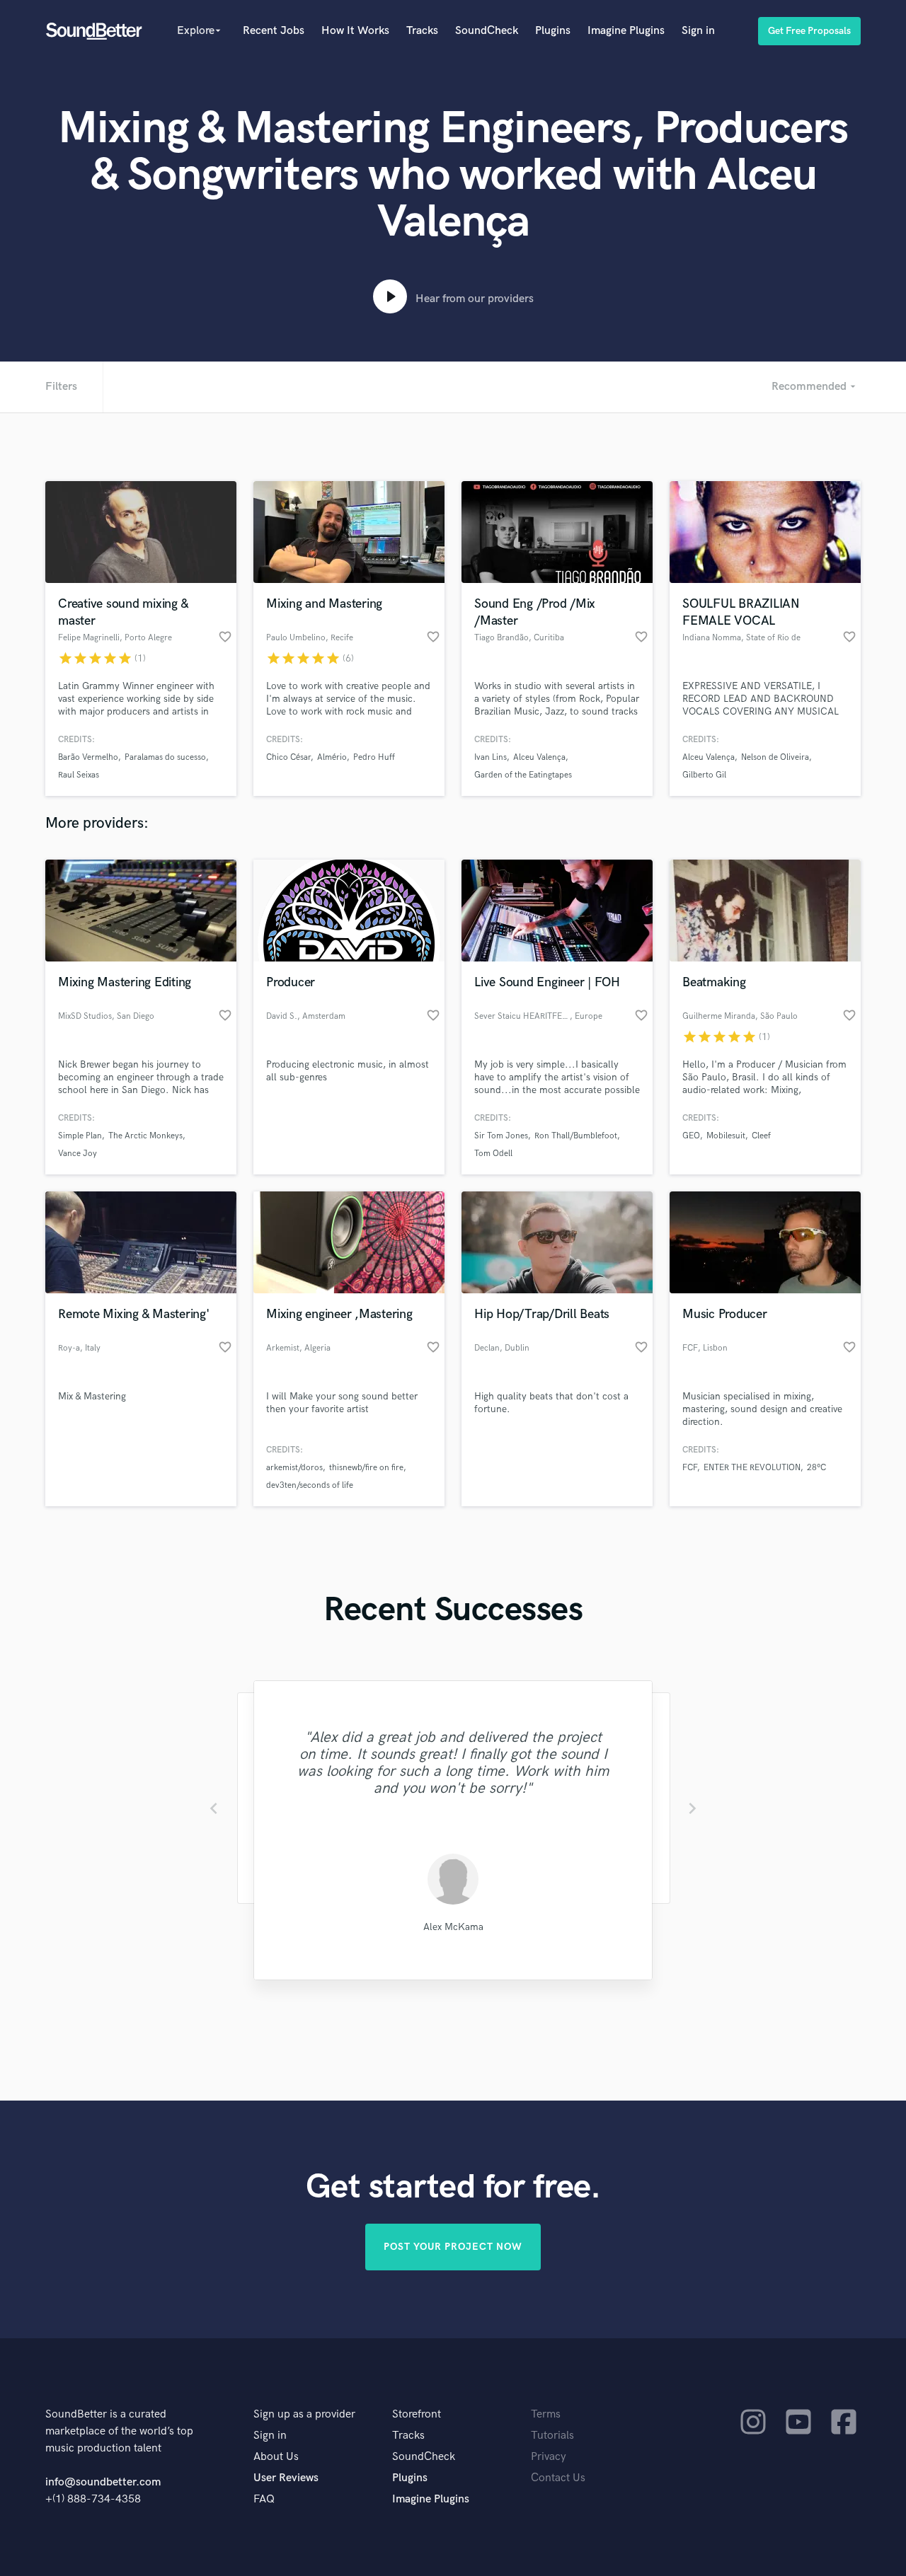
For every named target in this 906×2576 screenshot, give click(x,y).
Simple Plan (80, 1136)
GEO (691, 1136)
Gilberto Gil (704, 775)
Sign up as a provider (304, 2414)
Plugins (553, 31)
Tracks (422, 31)
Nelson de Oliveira (775, 757)
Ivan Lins (491, 757)
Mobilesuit (726, 1136)
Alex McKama (453, 1927)
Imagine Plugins (626, 31)
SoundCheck (487, 31)
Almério (332, 757)
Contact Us (558, 2478)
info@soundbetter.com (103, 2482)
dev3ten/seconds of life (310, 1485)
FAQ (264, 2499)
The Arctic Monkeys (145, 1136)
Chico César (288, 757)
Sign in (698, 31)
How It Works (355, 31)
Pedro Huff (374, 757)
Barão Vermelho (88, 757)
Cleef (761, 1136)
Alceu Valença (539, 757)
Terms (546, 2414)
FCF (690, 1468)
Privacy (549, 2457)
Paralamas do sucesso (165, 757)
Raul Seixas (79, 775)
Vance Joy (78, 1154)
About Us (276, 2457)
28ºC (816, 1468)
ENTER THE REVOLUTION (752, 1468)
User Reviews (286, 2478)
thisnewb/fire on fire (366, 1468)
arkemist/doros (294, 1468)
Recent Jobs (274, 31)
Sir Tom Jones (501, 1136)
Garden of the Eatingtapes (523, 775)
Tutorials (552, 2436)
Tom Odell (493, 1154)
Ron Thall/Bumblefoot (576, 1136)
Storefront (417, 2414)
